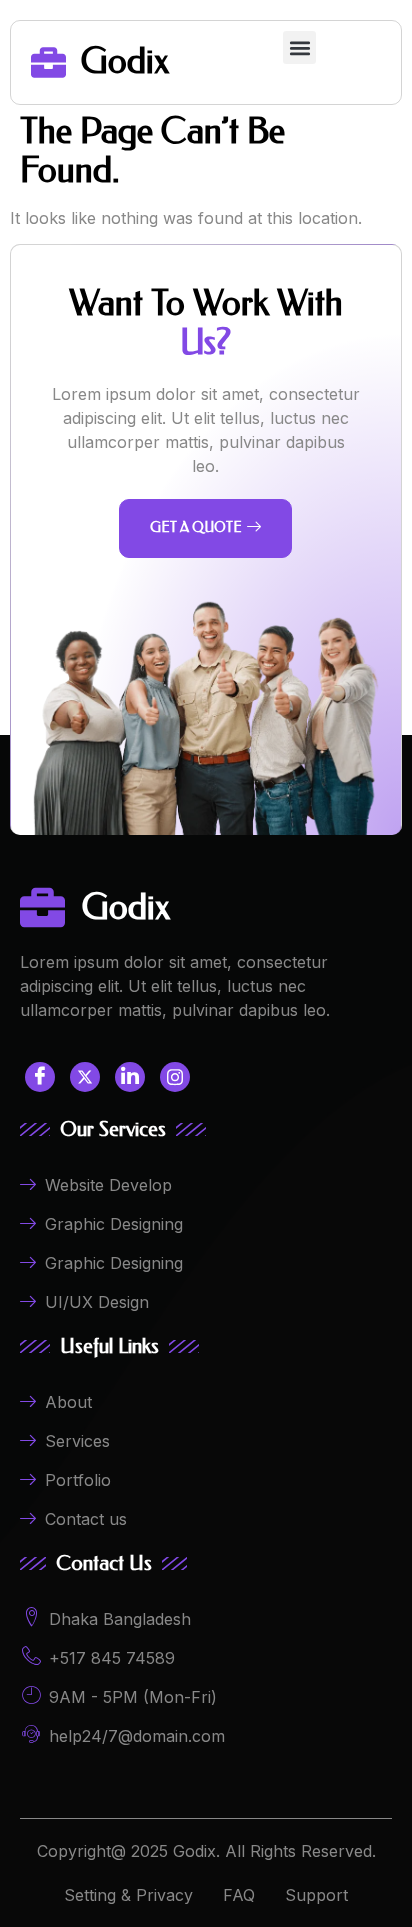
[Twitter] (85, 1077)
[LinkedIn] (130, 1077)
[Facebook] (40, 1077)
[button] (299, 47)
